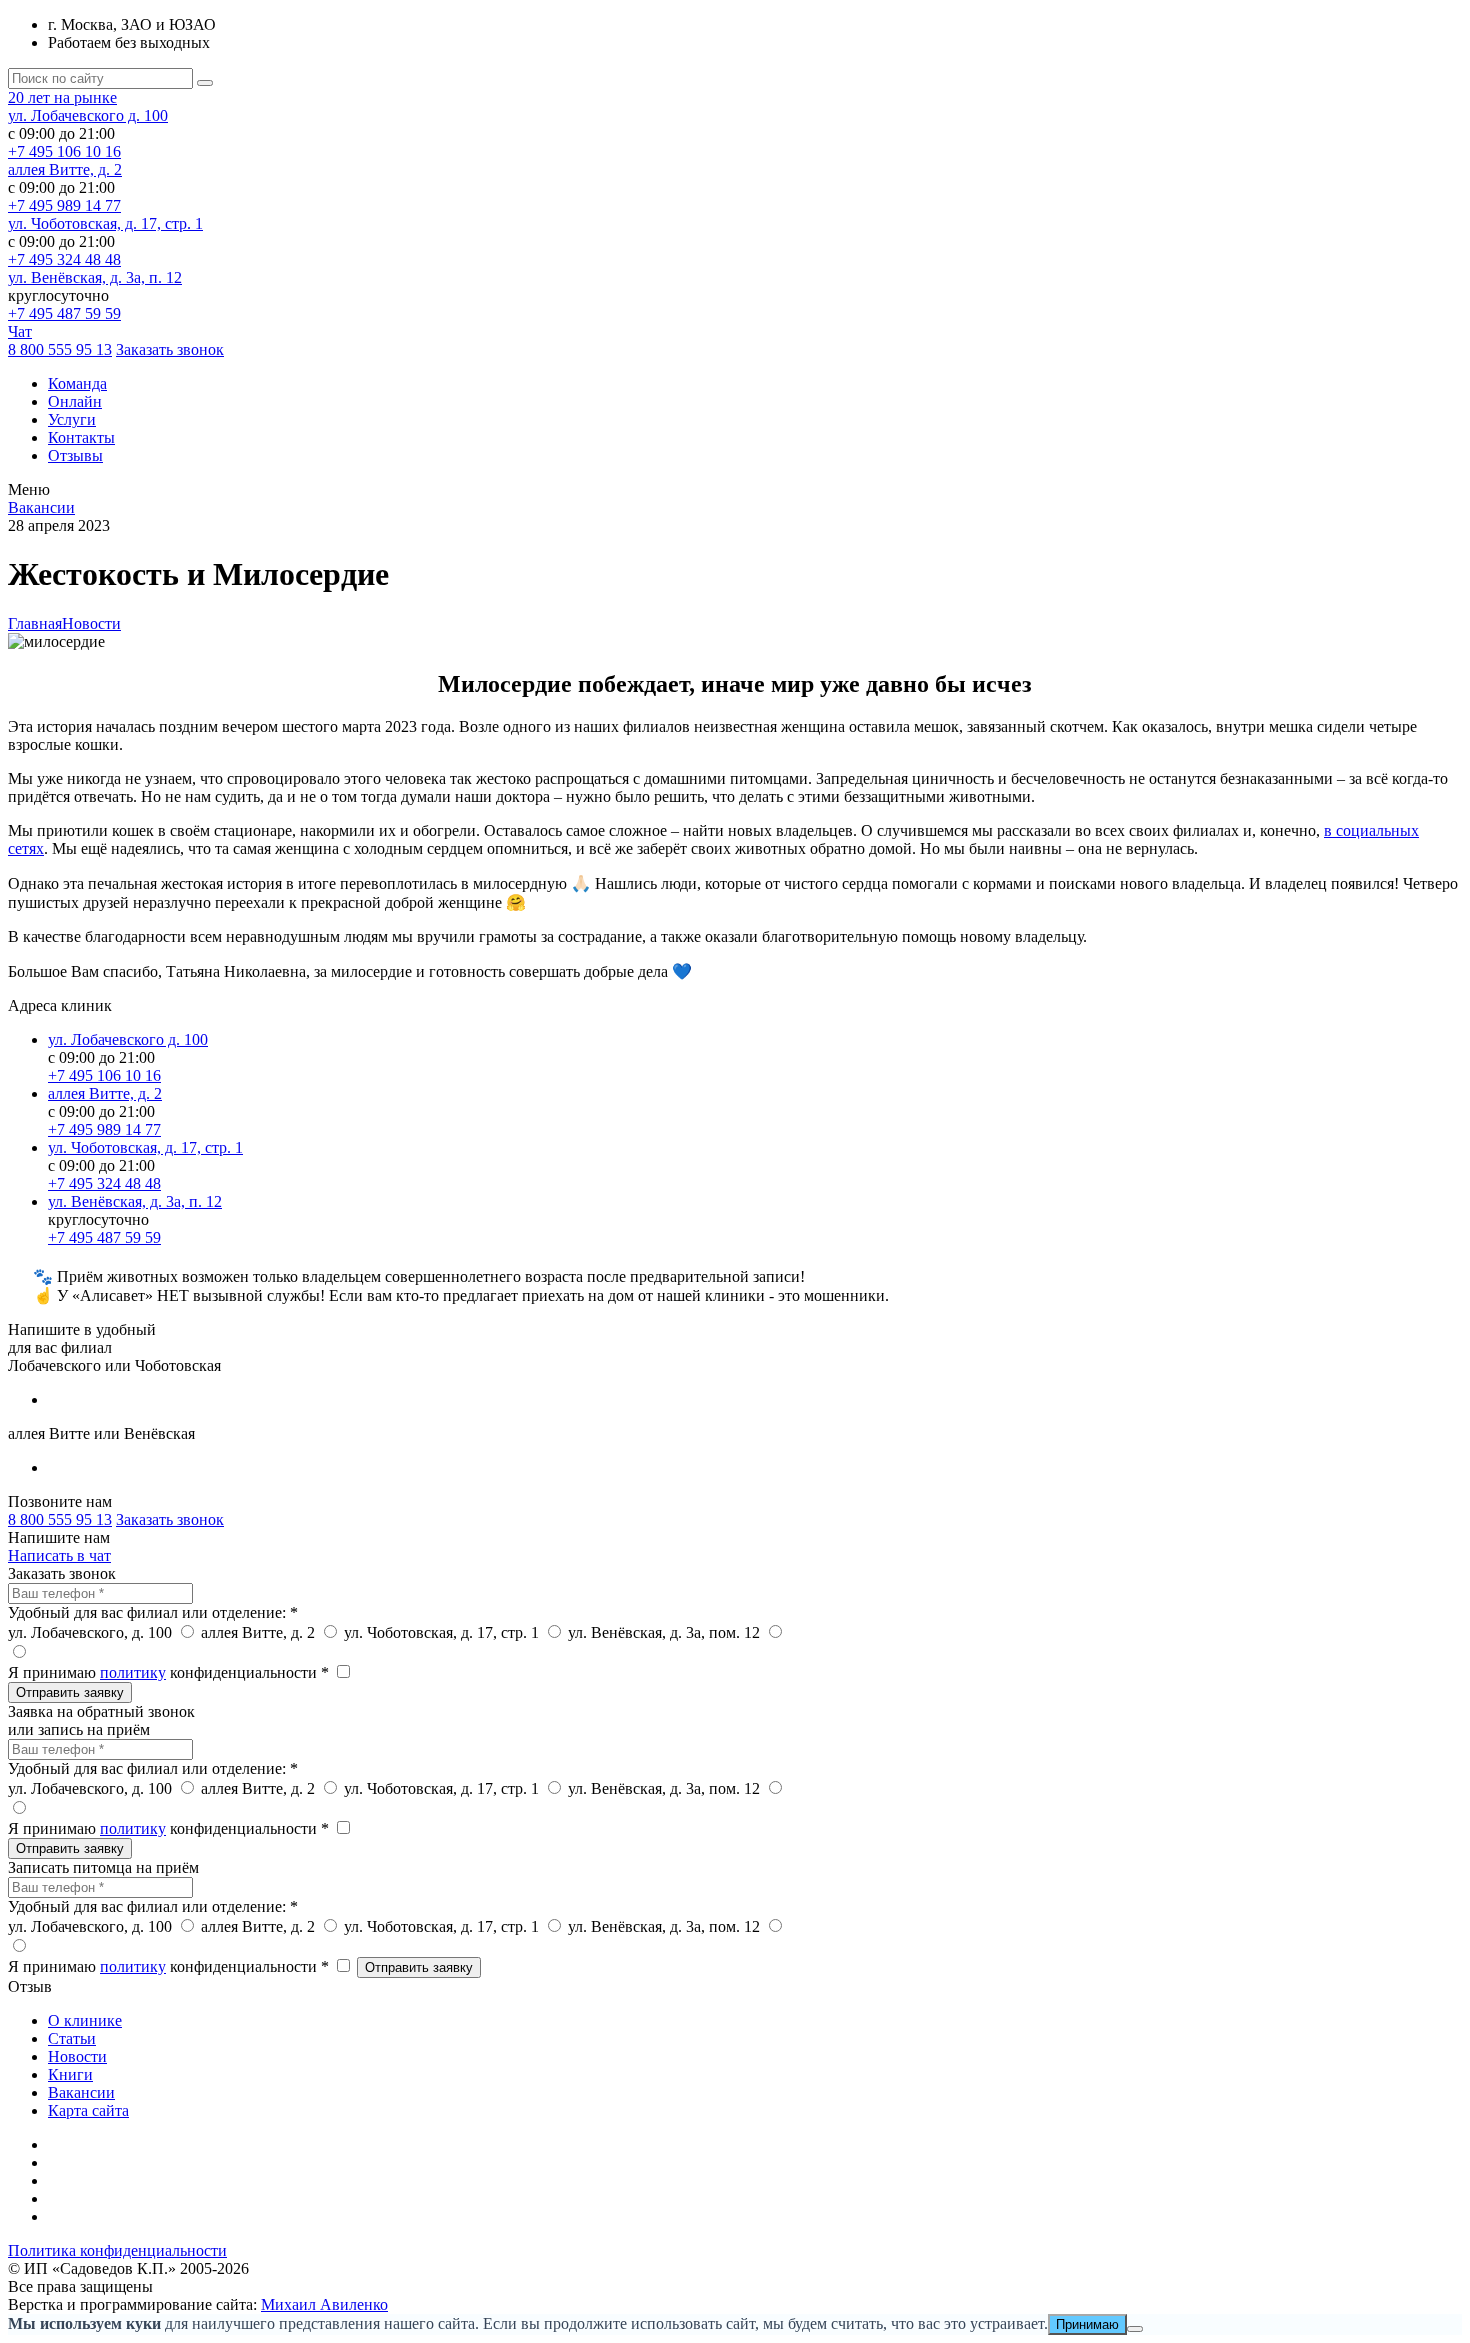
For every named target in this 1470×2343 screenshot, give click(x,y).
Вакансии (41, 507)
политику (133, 1672)
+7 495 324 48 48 (64, 259)
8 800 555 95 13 (60, 349)
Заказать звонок (170, 349)
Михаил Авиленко (324, 2304)
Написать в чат (59, 1555)
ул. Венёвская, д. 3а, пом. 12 (666, 1632)
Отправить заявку (70, 1692)
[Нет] (1135, 2329)
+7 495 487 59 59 (64, 313)
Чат (20, 331)
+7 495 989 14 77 (64, 205)
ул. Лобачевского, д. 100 (92, 1632)
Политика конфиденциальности (117, 2250)
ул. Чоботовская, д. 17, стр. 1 (105, 223)
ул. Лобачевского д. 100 (88, 115)
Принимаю (1087, 2324)
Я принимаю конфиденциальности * (170, 1672)
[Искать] (205, 83)
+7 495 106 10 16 (64, 151)
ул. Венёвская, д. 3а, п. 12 (95, 277)
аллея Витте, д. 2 (65, 169)
